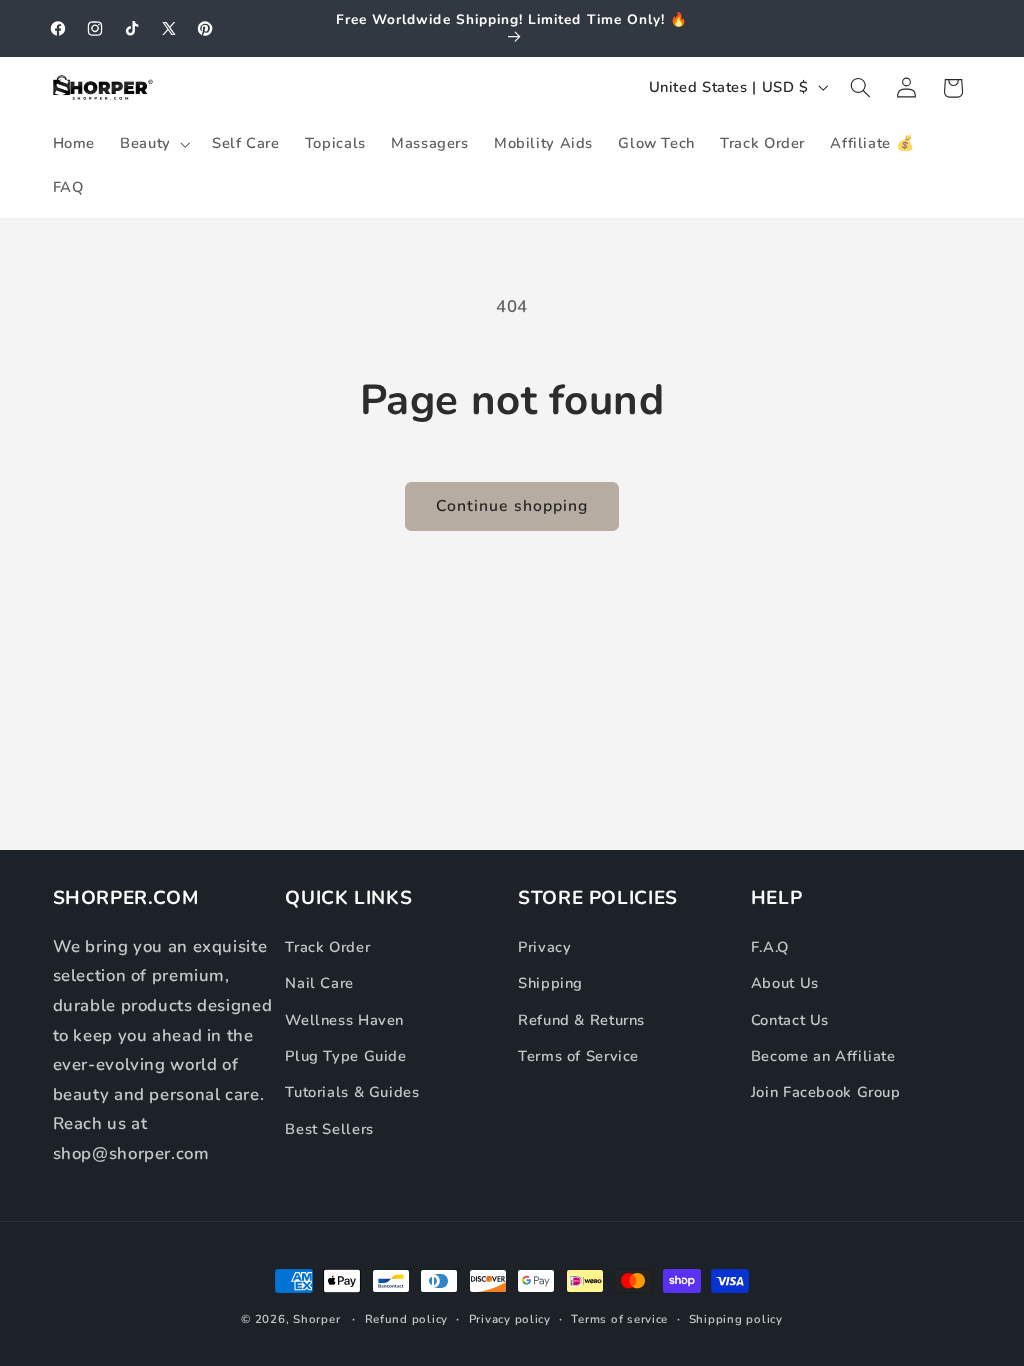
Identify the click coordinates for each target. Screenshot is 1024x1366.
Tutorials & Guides (352, 1092)
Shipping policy (736, 1319)
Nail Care (319, 983)
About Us (785, 983)
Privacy (544, 947)
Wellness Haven (344, 1020)
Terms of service (619, 1319)
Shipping (550, 983)
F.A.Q (770, 947)
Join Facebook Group (826, 1092)
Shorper (316, 1319)
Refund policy (407, 1319)
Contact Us (790, 1020)
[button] (154, 144)
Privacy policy (510, 1319)
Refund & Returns (581, 1020)
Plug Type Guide (345, 1056)
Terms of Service (578, 1056)
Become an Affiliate (823, 1056)
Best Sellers (329, 1129)
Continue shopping (512, 506)
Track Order (327, 947)
